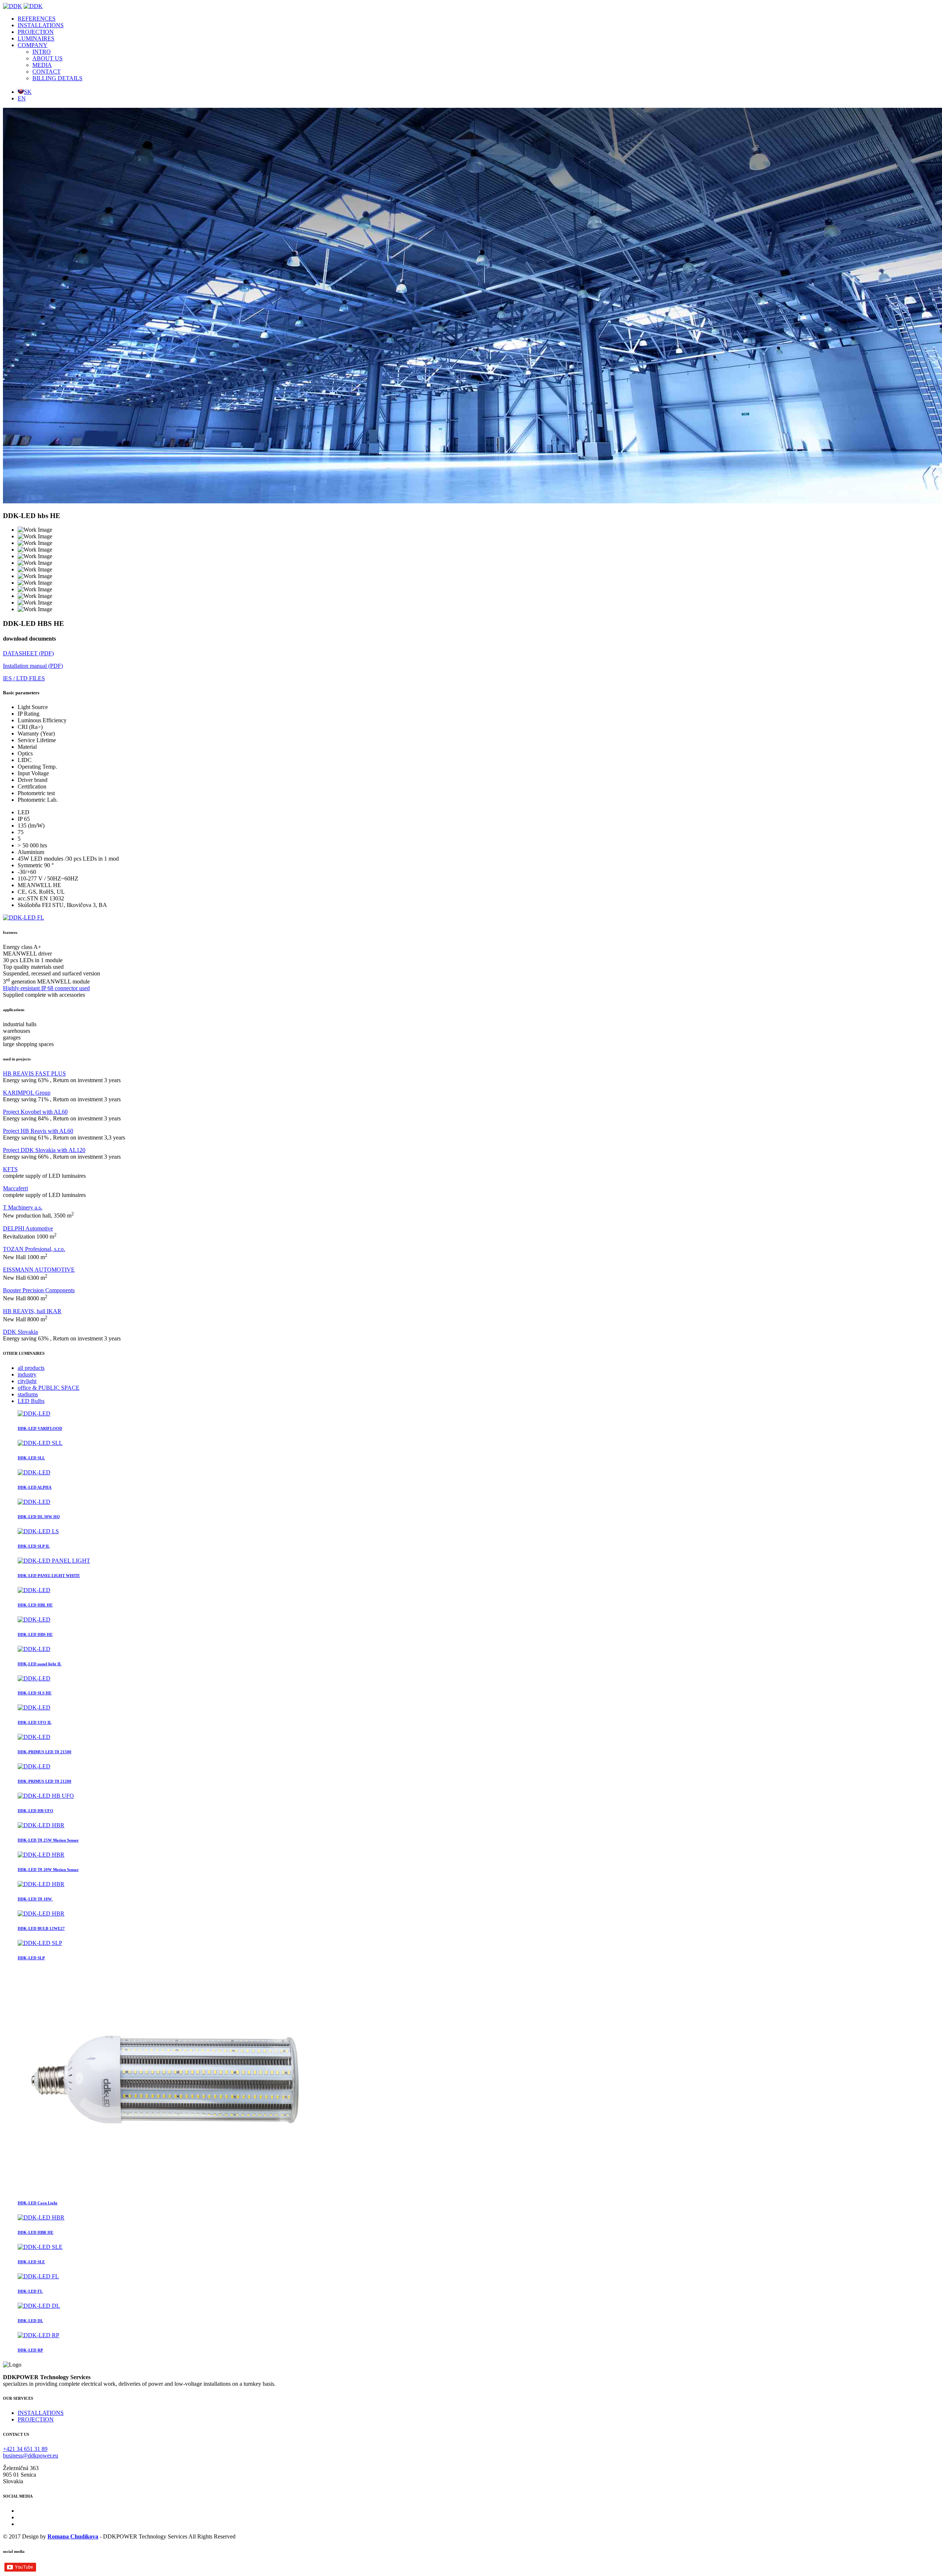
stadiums (28, 1394)
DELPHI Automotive (28, 1228)
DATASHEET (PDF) (28, 653)
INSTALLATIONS (41, 25)
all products (31, 1368)
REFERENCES (37, 19)
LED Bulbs (31, 1401)
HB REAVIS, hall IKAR (32, 1311)
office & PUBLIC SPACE (49, 1388)
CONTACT (47, 72)
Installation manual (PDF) (33, 666)
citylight (27, 1381)
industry (27, 1374)
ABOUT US (47, 58)
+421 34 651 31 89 (25, 2449)
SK (28, 92)
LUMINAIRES (36, 38)
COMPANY (33, 45)
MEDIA (42, 65)
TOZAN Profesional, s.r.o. (34, 1249)
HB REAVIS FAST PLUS (34, 1073)
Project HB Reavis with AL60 (38, 1131)
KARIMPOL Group (27, 1093)
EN (22, 98)
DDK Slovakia (20, 1332)
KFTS (10, 1169)
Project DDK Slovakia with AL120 (44, 1150)
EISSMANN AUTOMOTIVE (39, 1270)
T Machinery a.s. (23, 1207)
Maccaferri (15, 1188)
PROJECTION (36, 32)
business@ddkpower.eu (31, 2455)
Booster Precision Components (39, 1290)
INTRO (42, 52)
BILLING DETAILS (57, 78)
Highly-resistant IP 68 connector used (46, 988)
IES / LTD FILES (24, 678)
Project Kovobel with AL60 (35, 1112)
